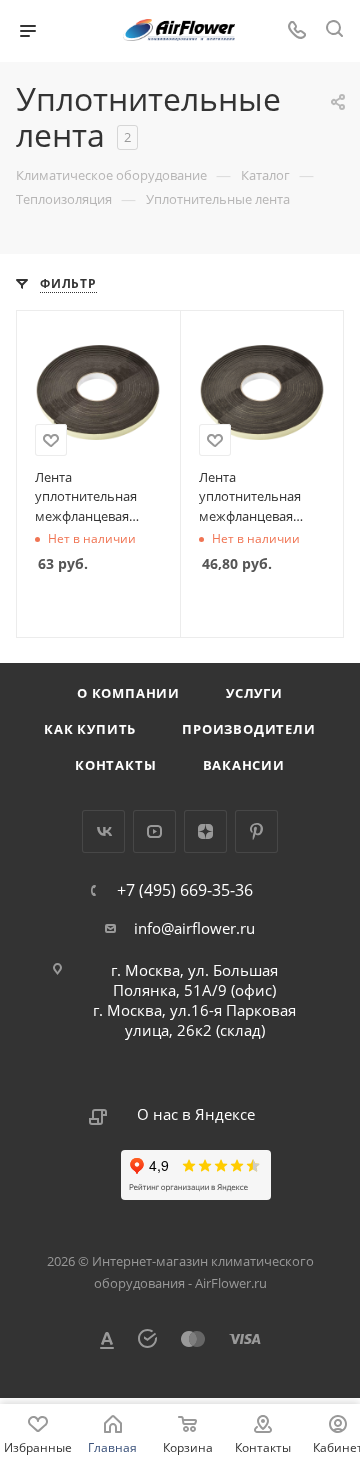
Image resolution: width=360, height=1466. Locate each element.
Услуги (254, 693)
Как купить (90, 729)
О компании (128, 693)
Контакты (115, 765)
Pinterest (256, 831)
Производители (248, 729)
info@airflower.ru (194, 928)
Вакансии (244, 765)
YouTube (154, 831)
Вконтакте (103, 831)
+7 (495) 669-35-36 (185, 890)
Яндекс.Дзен (205, 831)
